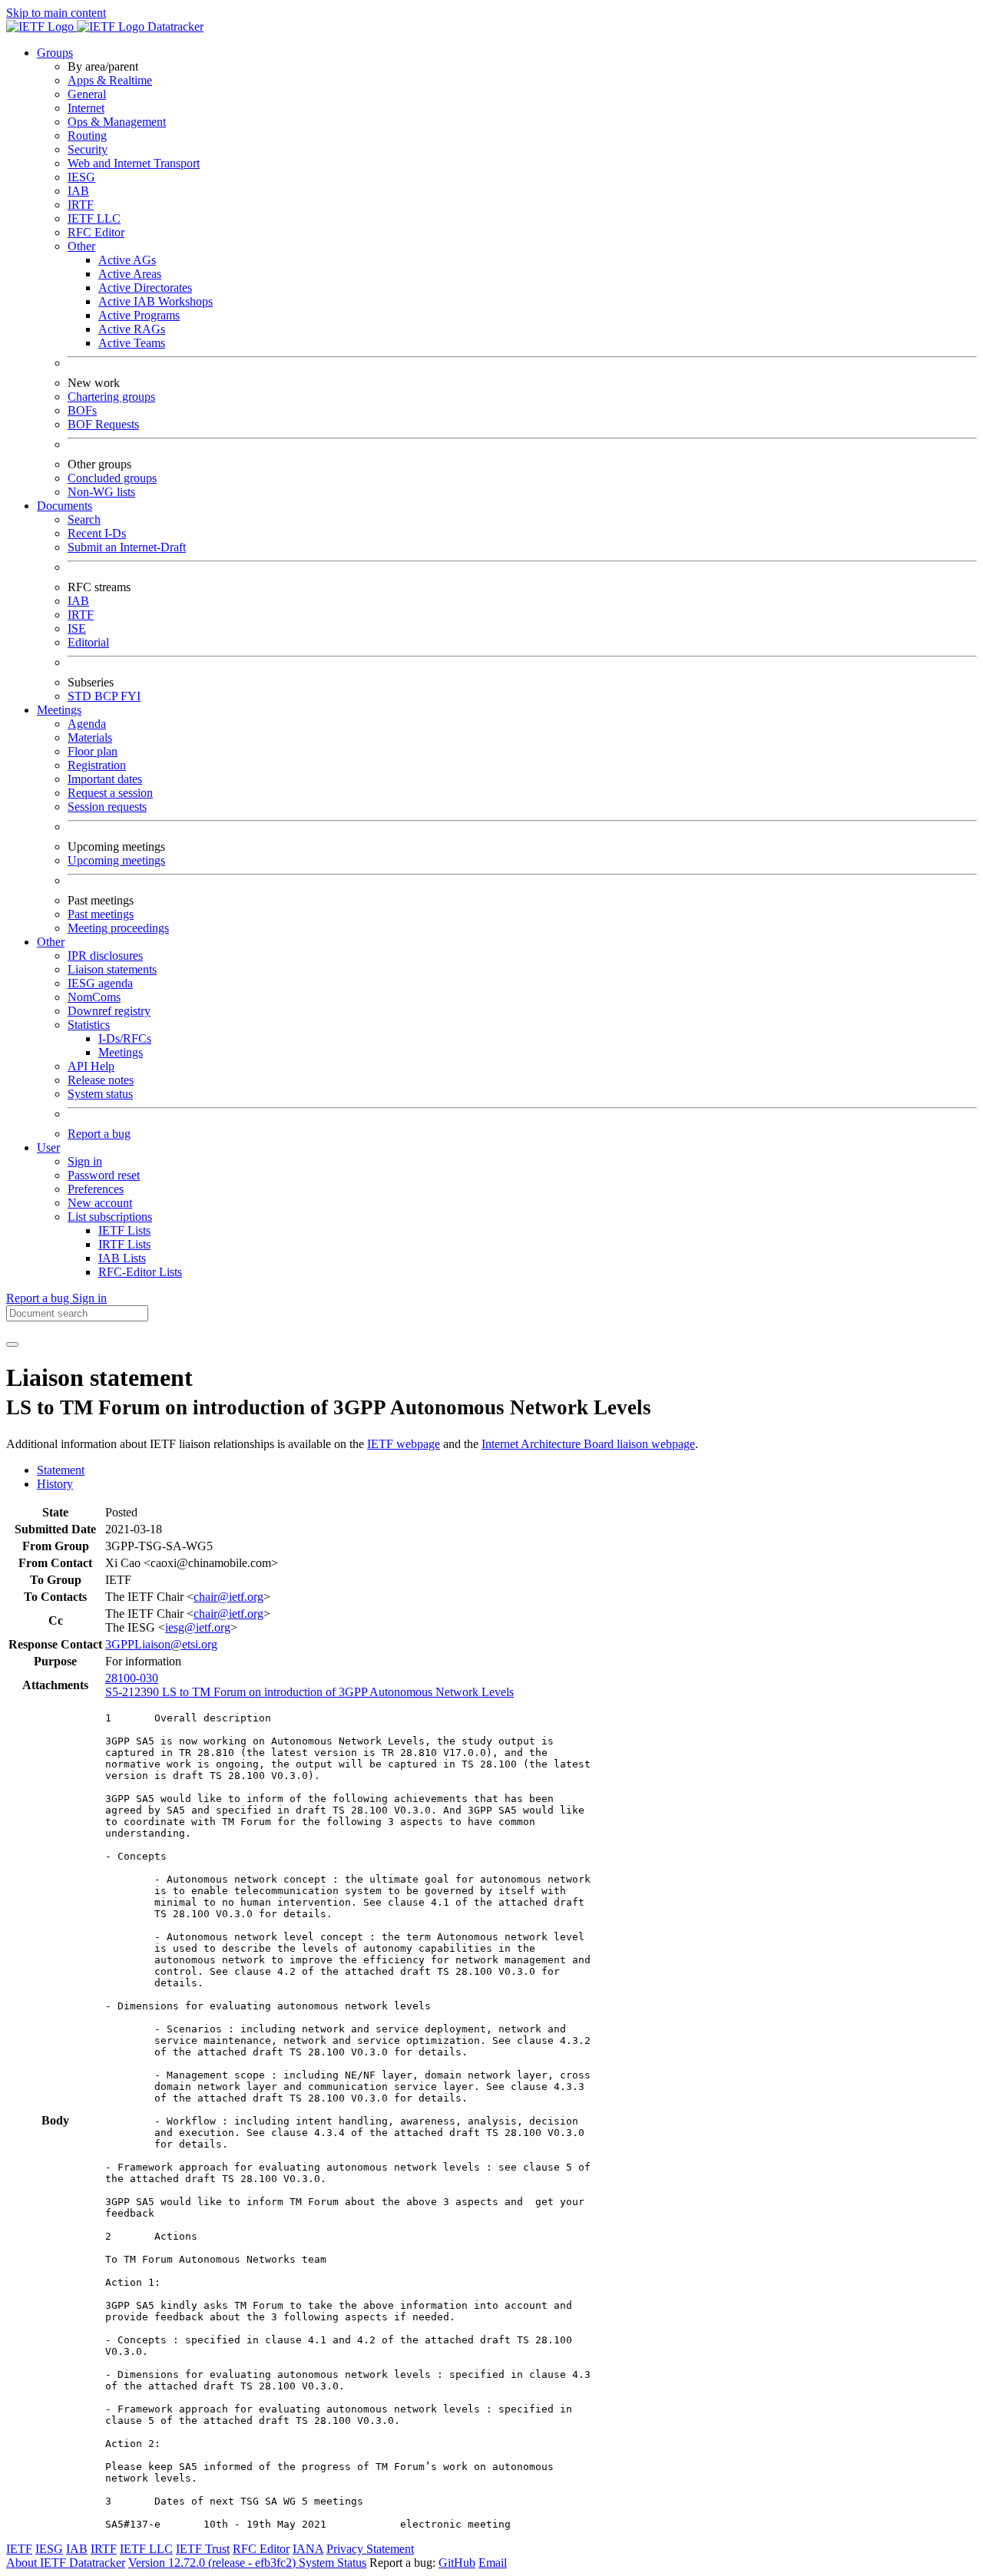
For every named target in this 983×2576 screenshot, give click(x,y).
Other (81, 246)
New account (100, 1203)
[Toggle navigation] (12, 1344)
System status (100, 1094)
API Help (91, 1066)
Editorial (88, 642)
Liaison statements (112, 969)
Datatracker (174, 26)
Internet (86, 108)
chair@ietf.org (228, 1597)
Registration (97, 765)
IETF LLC (94, 218)
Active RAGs (132, 329)
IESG (81, 177)
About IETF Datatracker (66, 2563)
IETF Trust (203, 2549)
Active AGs (127, 260)
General (87, 94)
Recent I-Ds (97, 533)
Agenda (87, 724)
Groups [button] (55, 53)
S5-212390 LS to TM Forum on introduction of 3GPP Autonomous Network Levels (309, 1692)
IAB (78, 191)
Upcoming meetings (116, 860)
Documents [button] (65, 506)
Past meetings (101, 914)
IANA (308, 2549)
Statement (61, 1470)
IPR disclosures (105, 956)
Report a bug (99, 1134)
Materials (90, 737)
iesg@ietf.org (198, 1627)
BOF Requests (103, 424)
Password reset (104, 1175)
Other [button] (51, 942)
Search (84, 519)
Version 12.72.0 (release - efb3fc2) (213, 2563)
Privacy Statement (370, 2549)
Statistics (89, 1025)
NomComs (94, 997)
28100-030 (132, 1678)
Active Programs (139, 315)
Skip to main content (56, 13)
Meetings (121, 1052)
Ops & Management (117, 122)
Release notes (101, 1080)
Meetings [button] (59, 710)
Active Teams (132, 343)
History (55, 1484)
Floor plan (93, 751)
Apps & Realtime (110, 80)
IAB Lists (122, 1258)
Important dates (105, 779)
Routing (87, 136)
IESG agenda (100, 983)
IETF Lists (124, 1230)
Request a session (110, 793)
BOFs (82, 410)
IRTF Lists (124, 1244)
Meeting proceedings (118, 928)
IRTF (81, 205)
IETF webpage (404, 1444)
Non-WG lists (101, 492)
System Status (333, 2563)
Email (493, 2563)
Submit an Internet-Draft (127, 547)
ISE (77, 628)
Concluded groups (112, 478)
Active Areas (130, 274)
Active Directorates (145, 288)
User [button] (48, 1147)
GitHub (457, 2563)
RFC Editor (96, 232)
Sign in (85, 1161)
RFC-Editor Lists (140, 1272)
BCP (108, 696)
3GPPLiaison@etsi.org (161, 1644)
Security (88, 149)
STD (81, 696)
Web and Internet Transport (134, 163)
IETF (19, 2549)
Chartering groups (111, 397)
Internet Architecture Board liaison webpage (588, 1444)
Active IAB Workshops (156, 301)
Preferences (96, 1189)
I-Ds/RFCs (125, 1038)
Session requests (107, 807)
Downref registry (109, 1011)
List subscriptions (110, 1217)
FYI (131, 696)
